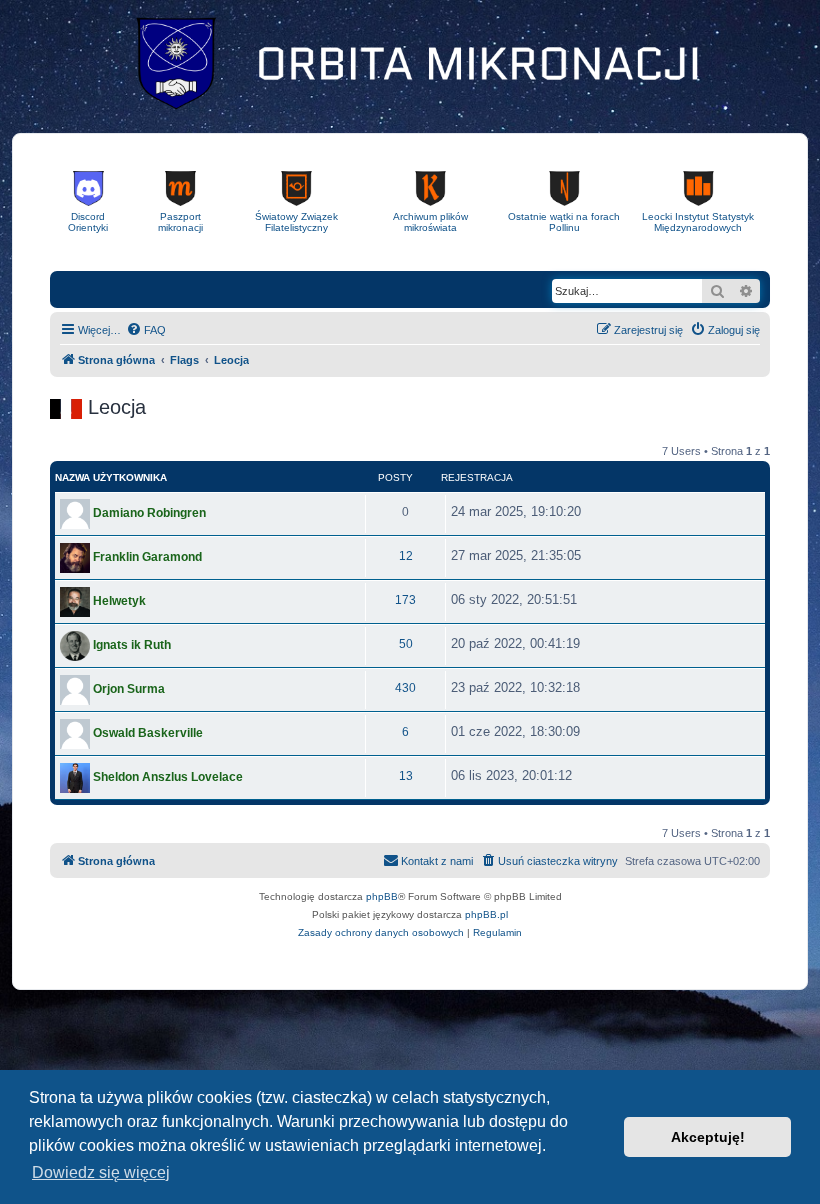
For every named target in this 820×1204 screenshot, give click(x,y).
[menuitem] (146, 330)
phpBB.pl (486, 914)
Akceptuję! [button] (708, 1137)
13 (406, 776)
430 (405, 688)
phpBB (382, 896)
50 (406, 644)
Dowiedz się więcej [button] (101, 1172)
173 (405, 600)
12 (406, 556)
